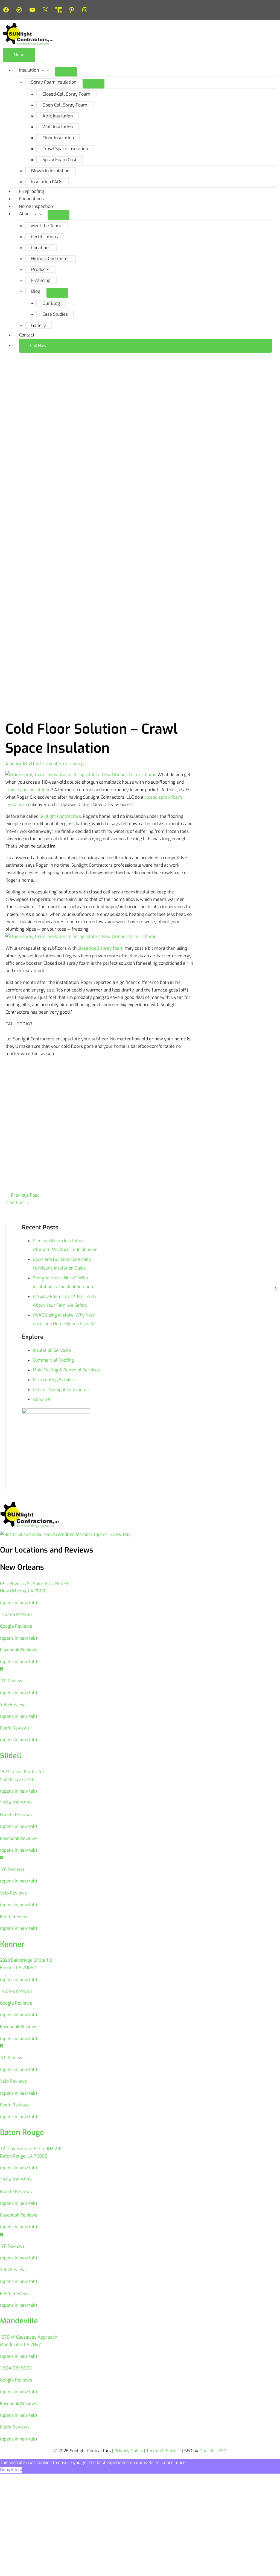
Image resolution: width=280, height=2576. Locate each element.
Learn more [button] (173, 2463)
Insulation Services (52, 1350)
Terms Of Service (164, 2451)
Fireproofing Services (54, 1380)
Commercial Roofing (53, 1360)
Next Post (18, 1203)
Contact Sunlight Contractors (62, 1390)
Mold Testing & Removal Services (66, 1370)
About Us (42, 1399)
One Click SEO (213, 2451)
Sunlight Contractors (60, 816)
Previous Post (22, 1195)
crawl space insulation (28, 790)
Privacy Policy (129, 2451)
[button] (145, 346)
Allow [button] (16, 2470)
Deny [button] (5, 2470)
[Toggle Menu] (66, 72)
